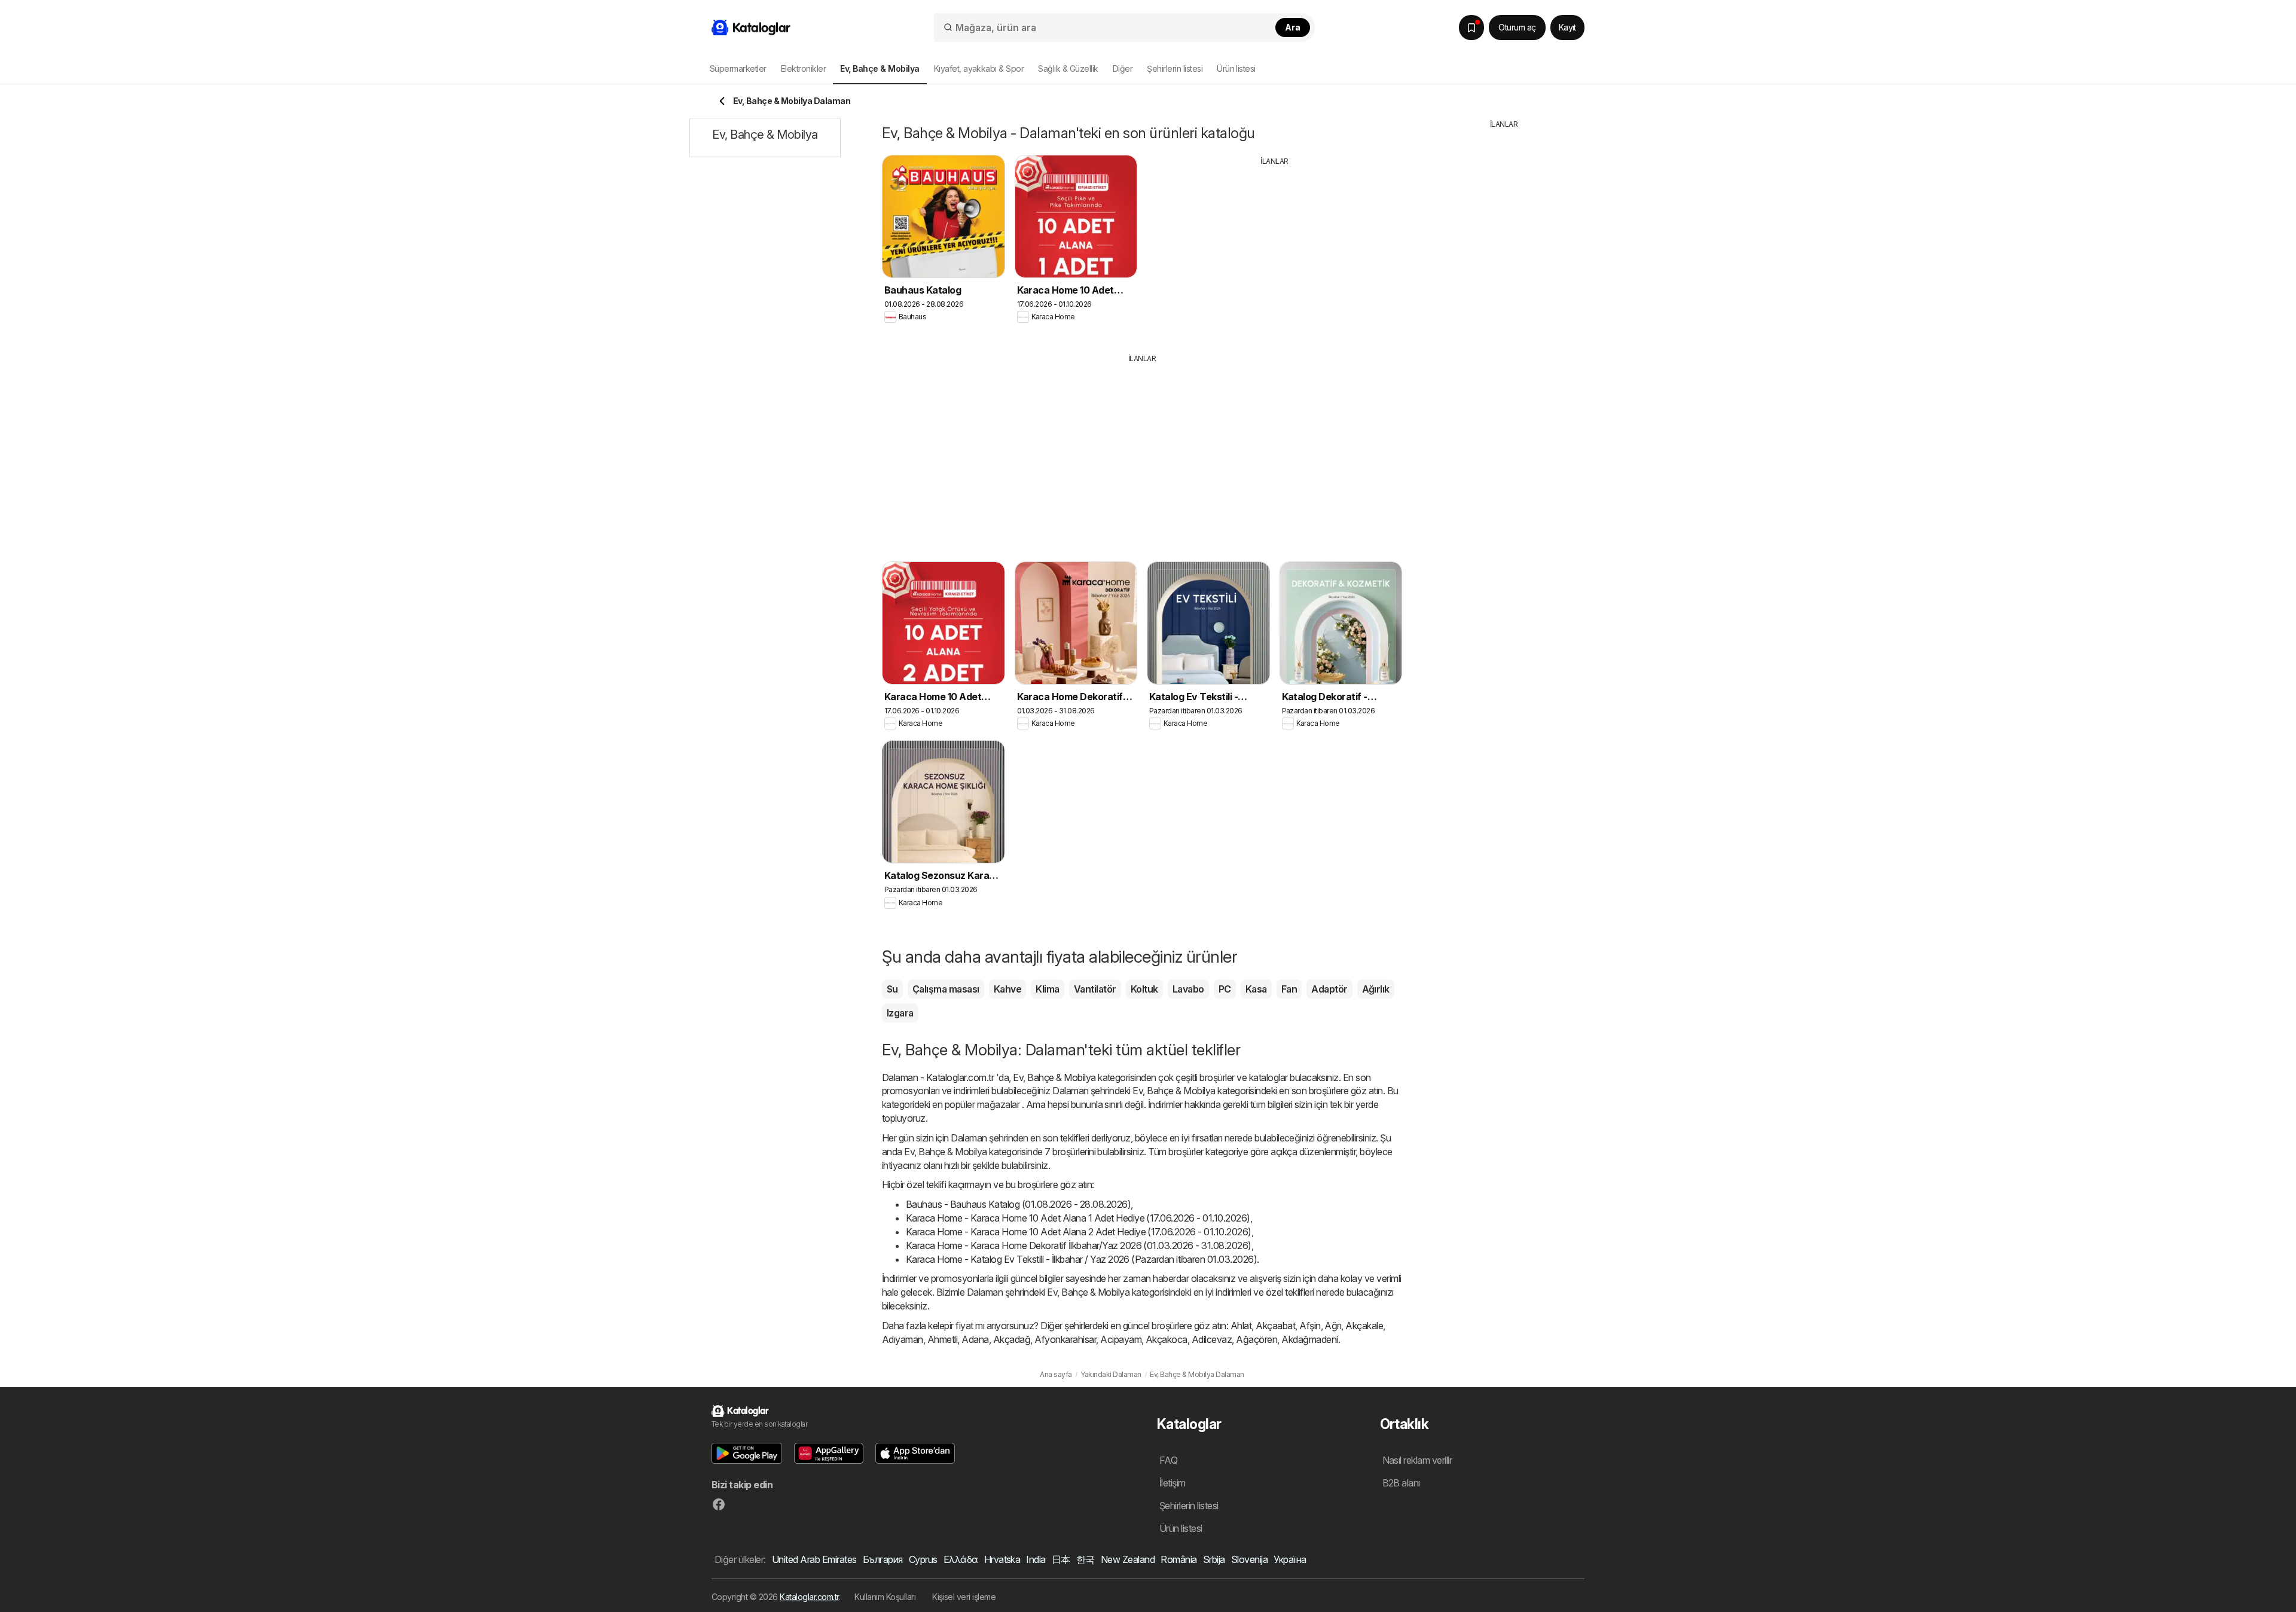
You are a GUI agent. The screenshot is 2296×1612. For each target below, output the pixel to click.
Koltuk (1144, 989)
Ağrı (1333, 1326)
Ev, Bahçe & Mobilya (1054, 1077)
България (883, 1559)
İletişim (1173, 1483)
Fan (1289, 989)
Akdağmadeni (1309, 1339)
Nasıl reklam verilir (1417, 1460)
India (1036, 1559)
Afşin (1310, 1326)
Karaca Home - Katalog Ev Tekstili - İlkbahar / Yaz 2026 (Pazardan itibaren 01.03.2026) (1081, 1259)
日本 (1061, 1559)
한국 (1086, 1559)
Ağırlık (1376, 989)
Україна (1290, 1559)
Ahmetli (942, 1339)
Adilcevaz (1212, 1339)
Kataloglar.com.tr (809, 1597)
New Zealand (1128, 1559)
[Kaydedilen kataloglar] (1471, 28)
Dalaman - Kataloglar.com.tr (938, 1077)
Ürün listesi (1236, 68)
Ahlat (1241, 1326)
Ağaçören (1257, 1339)
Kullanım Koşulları (885, 1597)
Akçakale (1364, 1326)
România (1178, 1559)
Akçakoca (1167, 1339)
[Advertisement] (1275, 251)
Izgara (900, 1013)
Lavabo (1188, 989)
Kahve (1007, 989)
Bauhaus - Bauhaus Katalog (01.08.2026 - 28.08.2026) (1018, 1204)
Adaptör (1329, 989)
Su (892, 989)
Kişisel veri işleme (964, 1597)
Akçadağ (1012, 1339)
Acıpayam (1121, 1339)
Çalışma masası (946, 989)
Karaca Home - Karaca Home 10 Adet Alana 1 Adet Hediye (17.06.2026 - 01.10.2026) (1078, 1218)
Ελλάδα (961, 1559)
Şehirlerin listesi (1175, 68)
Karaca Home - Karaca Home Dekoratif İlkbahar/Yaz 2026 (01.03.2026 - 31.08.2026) (1079, 1245)
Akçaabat (1275, 1326)
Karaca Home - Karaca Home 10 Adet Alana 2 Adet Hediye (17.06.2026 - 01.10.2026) (1079, 1232)
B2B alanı (1401, 1483)
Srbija (1214, 1559)
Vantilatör (1095, 989)
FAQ (1168, 1460)
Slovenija (1249, 1559)
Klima (1047, 989)
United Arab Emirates (814, 1559)
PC (1225, 989)
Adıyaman (903, 1339)
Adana (975, 1339)
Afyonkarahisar (1065, 1339)
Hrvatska (1002, 1559)
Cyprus (923, 1559)
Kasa (1256, 989)
